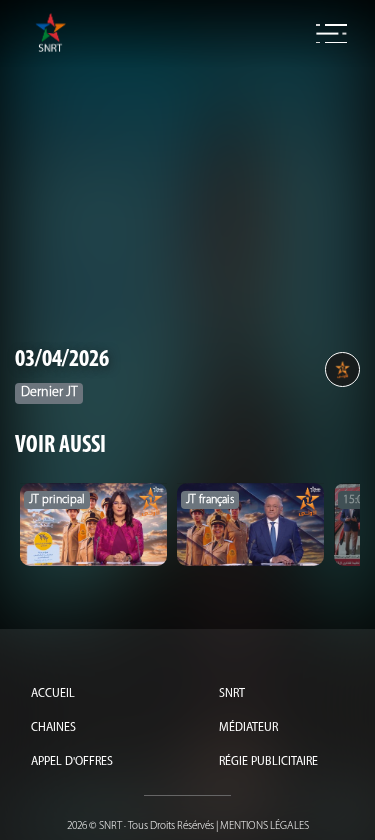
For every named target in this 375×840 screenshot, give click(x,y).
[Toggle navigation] (331, 34)
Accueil (53, 694)
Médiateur (248, 728)
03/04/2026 (62, 360)
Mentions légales (264, 826)
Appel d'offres (72, 762)
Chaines (53, 728)
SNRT (232, 694)
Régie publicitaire (268, 762)
